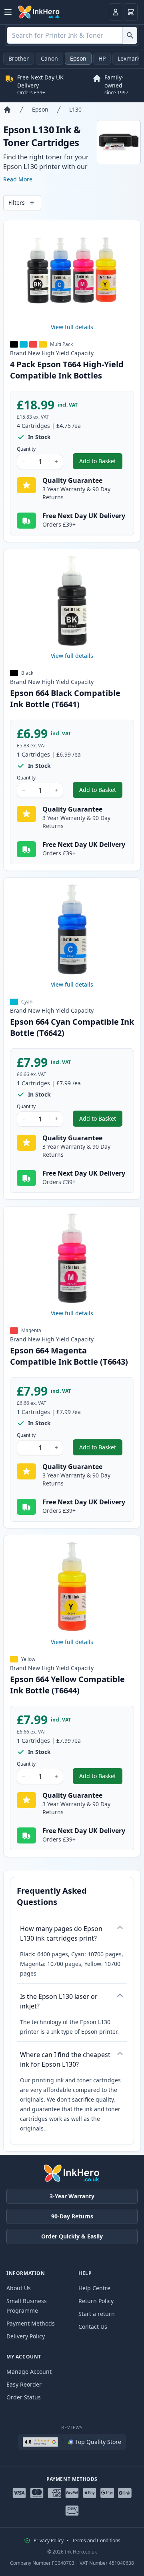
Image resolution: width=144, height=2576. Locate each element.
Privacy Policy (49, 2541)
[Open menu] (8, 12)
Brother (19, 58)
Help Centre (94, 2288)
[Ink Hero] (39, 12)
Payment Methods (31, 2323)
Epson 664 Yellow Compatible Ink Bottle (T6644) (67, 1685)
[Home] (7, 110)
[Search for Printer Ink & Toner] (130, 35)
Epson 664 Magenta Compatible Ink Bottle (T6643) (69, 1356)
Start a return (97, 2314)
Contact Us (93, 2327)
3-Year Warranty (72, 2196)
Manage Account (29, 2372)
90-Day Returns (72, 2216)
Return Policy (96, 2301)
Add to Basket (101, 463)
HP (102, 58)
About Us (19, 2288)
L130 (75, 109)
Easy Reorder (24, 2384)
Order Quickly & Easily (72, 2236)
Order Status (24, 2397)
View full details (72, 327)
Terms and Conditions (96, 2541)
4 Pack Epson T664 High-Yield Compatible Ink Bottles (67, 370)
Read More (18, 179)
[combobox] (72, 35)
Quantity (26, 449)
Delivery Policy (26, 2336)
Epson (78, 58)
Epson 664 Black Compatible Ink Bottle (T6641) (65, 699)
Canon (49, 58)
